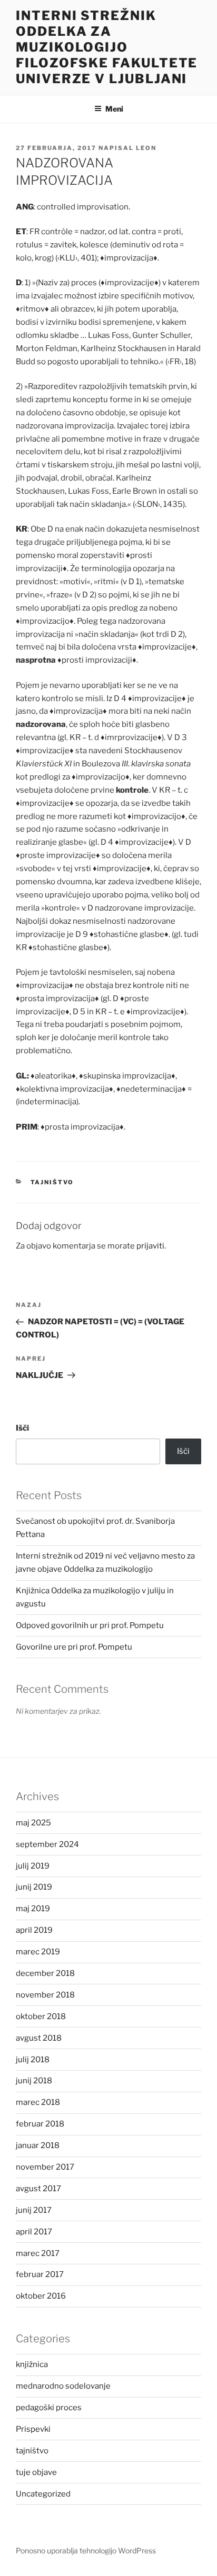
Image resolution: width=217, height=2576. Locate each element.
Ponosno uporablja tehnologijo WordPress (86, 2550)
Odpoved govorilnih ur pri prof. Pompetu (90, 1625)
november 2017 (45, 2167)
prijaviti (150, 1246)
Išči (22, 1428)
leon (146, 148)
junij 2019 (34, 1887)
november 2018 (45, 1995)
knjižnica (32, 2364)
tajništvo (52, 1182)
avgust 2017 (38, 2189)
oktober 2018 (41, 2016)
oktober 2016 (41, 2296)
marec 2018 (38, 2102)
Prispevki (33, 2429)
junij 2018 (34, 2081)
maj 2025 (33, 1823)
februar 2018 (40, 2124)
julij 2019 (33, 1866)
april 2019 (34, 1930)
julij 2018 (33, 2060)
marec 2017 (38, 2253)
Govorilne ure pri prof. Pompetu (74, 1647)
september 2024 (47, 1844)
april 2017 (34, 2232)
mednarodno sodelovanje (63, 2386)
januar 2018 (38, 2145)
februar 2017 (40, 2274)
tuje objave (36, 2472)
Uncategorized (43, 2494)
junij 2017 (34, 2210)
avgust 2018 (39, 2038)
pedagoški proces (49, 2408)
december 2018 (45, 1973)
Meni (114, 109)
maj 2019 (33, 1909)
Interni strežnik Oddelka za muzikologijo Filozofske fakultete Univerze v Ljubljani (107, 47)
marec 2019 (38, 1952)
